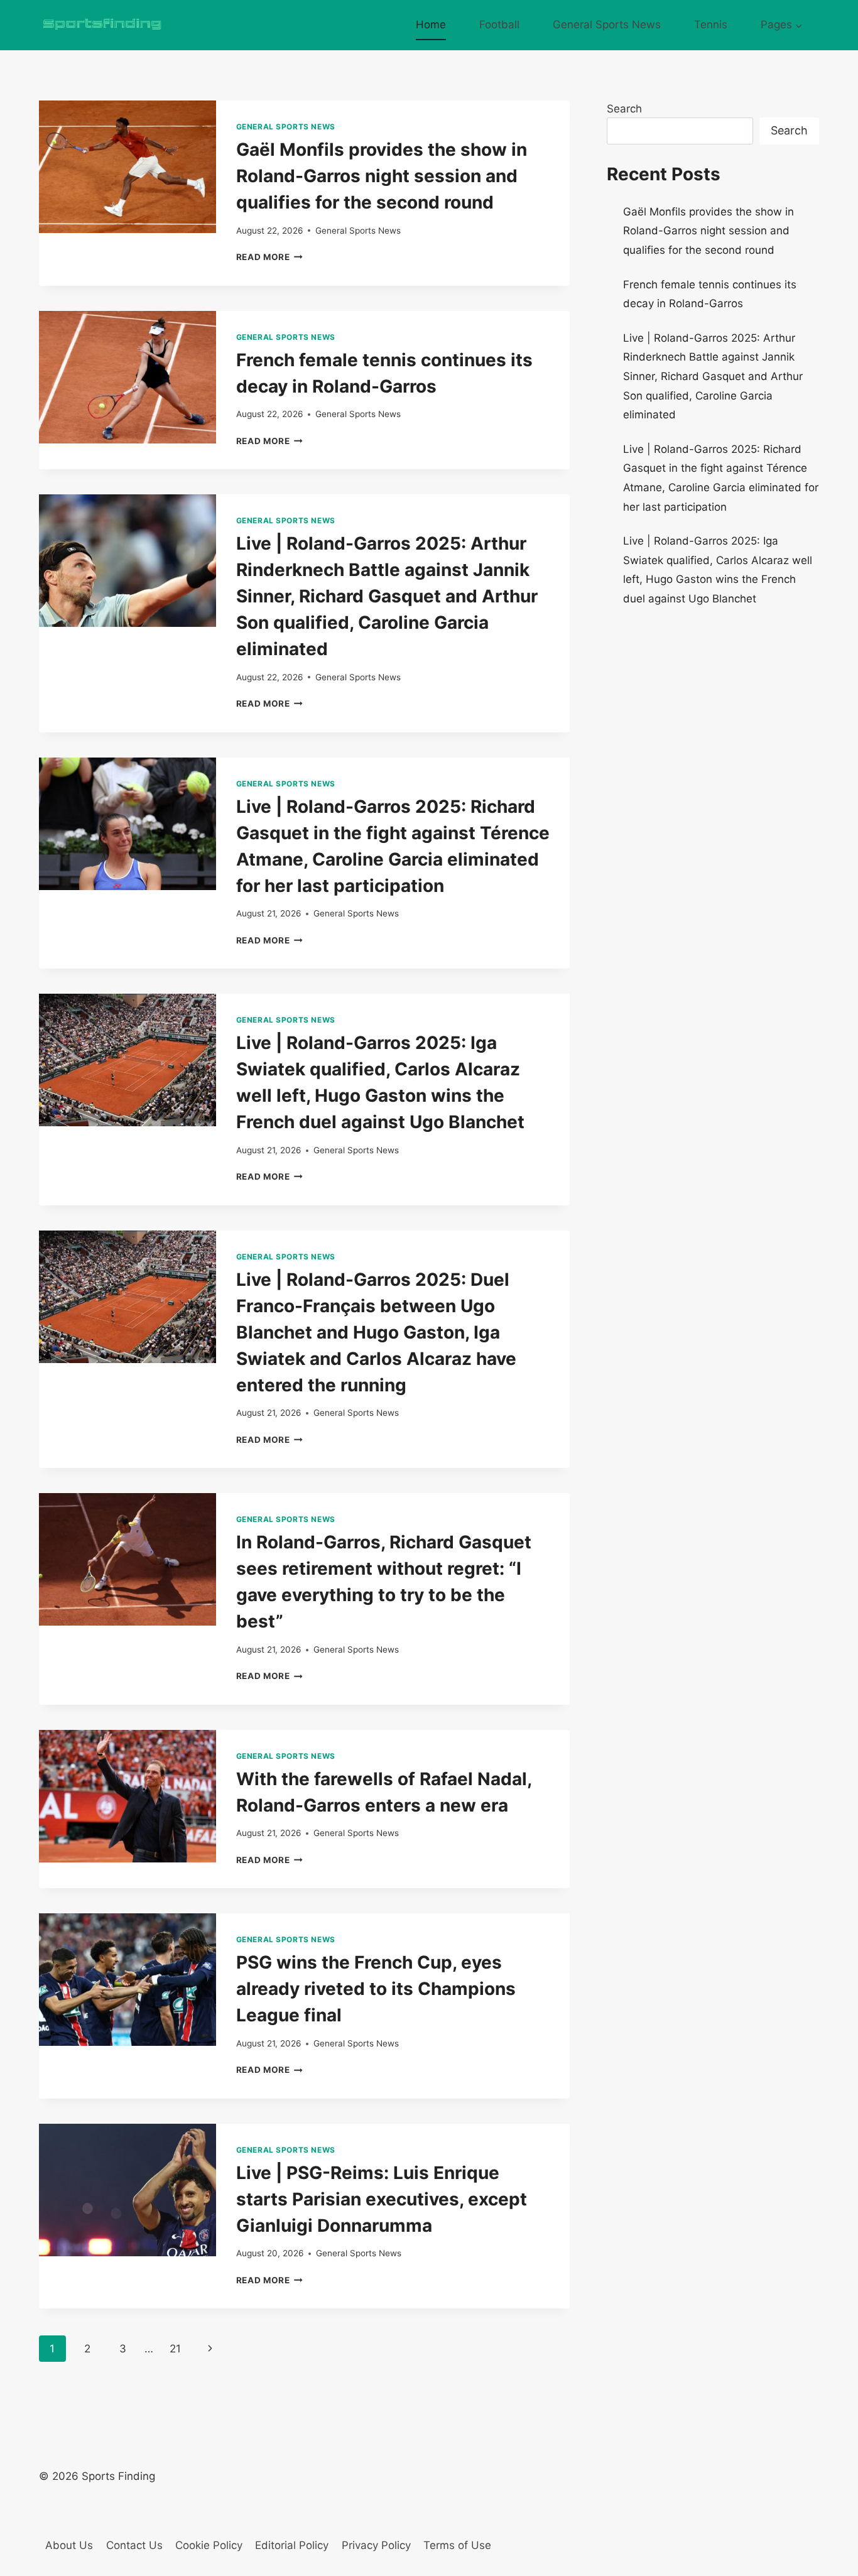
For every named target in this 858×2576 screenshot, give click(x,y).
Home (431, 24)
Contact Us (134, 2545)
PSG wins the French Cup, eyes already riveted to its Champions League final (376, 1989)
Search (624, 109)
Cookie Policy (209, 2545)
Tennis (711, 24)
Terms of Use (457, 2545)
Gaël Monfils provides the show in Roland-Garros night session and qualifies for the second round (382, 176)
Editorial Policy (292, 2545)
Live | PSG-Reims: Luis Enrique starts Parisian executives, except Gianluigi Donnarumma (382, 2199)
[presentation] (128, 167)
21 (175, 2349)
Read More (270, 257)
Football (499, 24)
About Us (69, 2545)
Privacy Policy (376, 2545)
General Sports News (607, 24)
